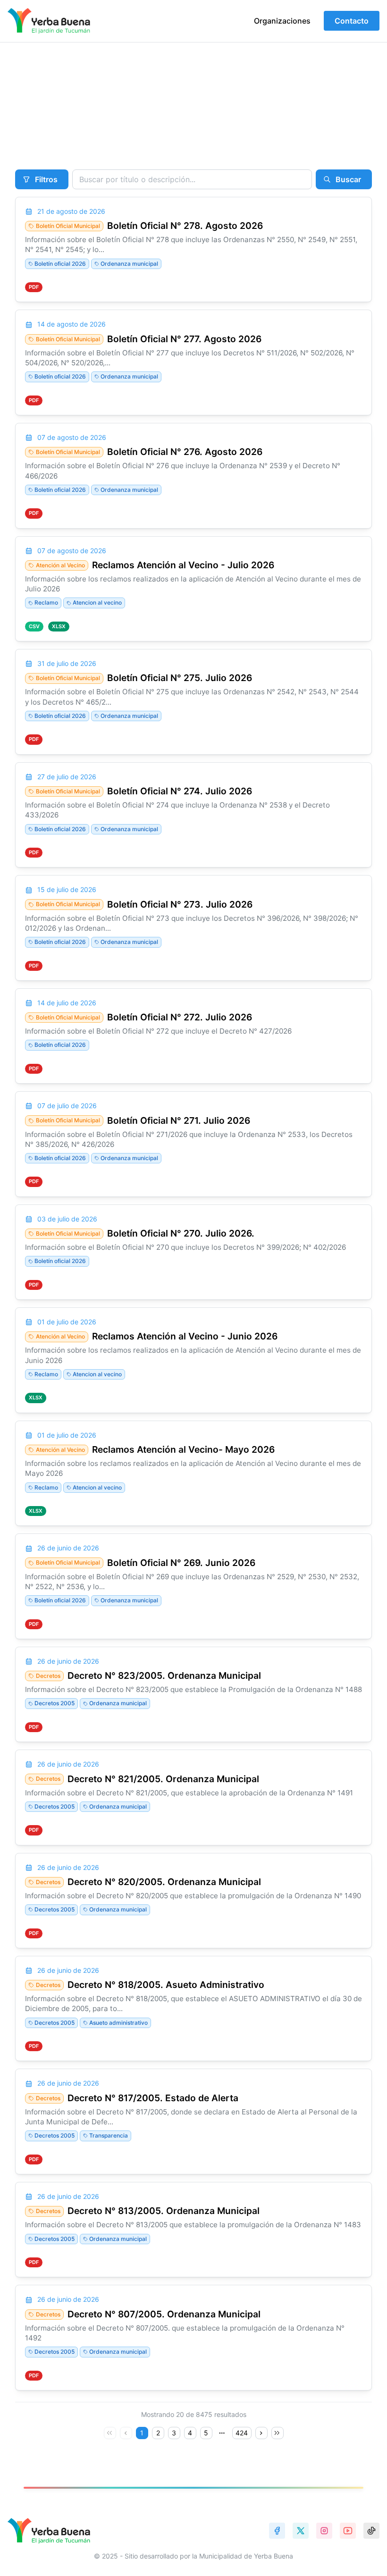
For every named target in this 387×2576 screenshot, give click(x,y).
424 (242, 2433)
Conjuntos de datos (95, 109)
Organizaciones (282, 21)
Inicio (21, 109)
